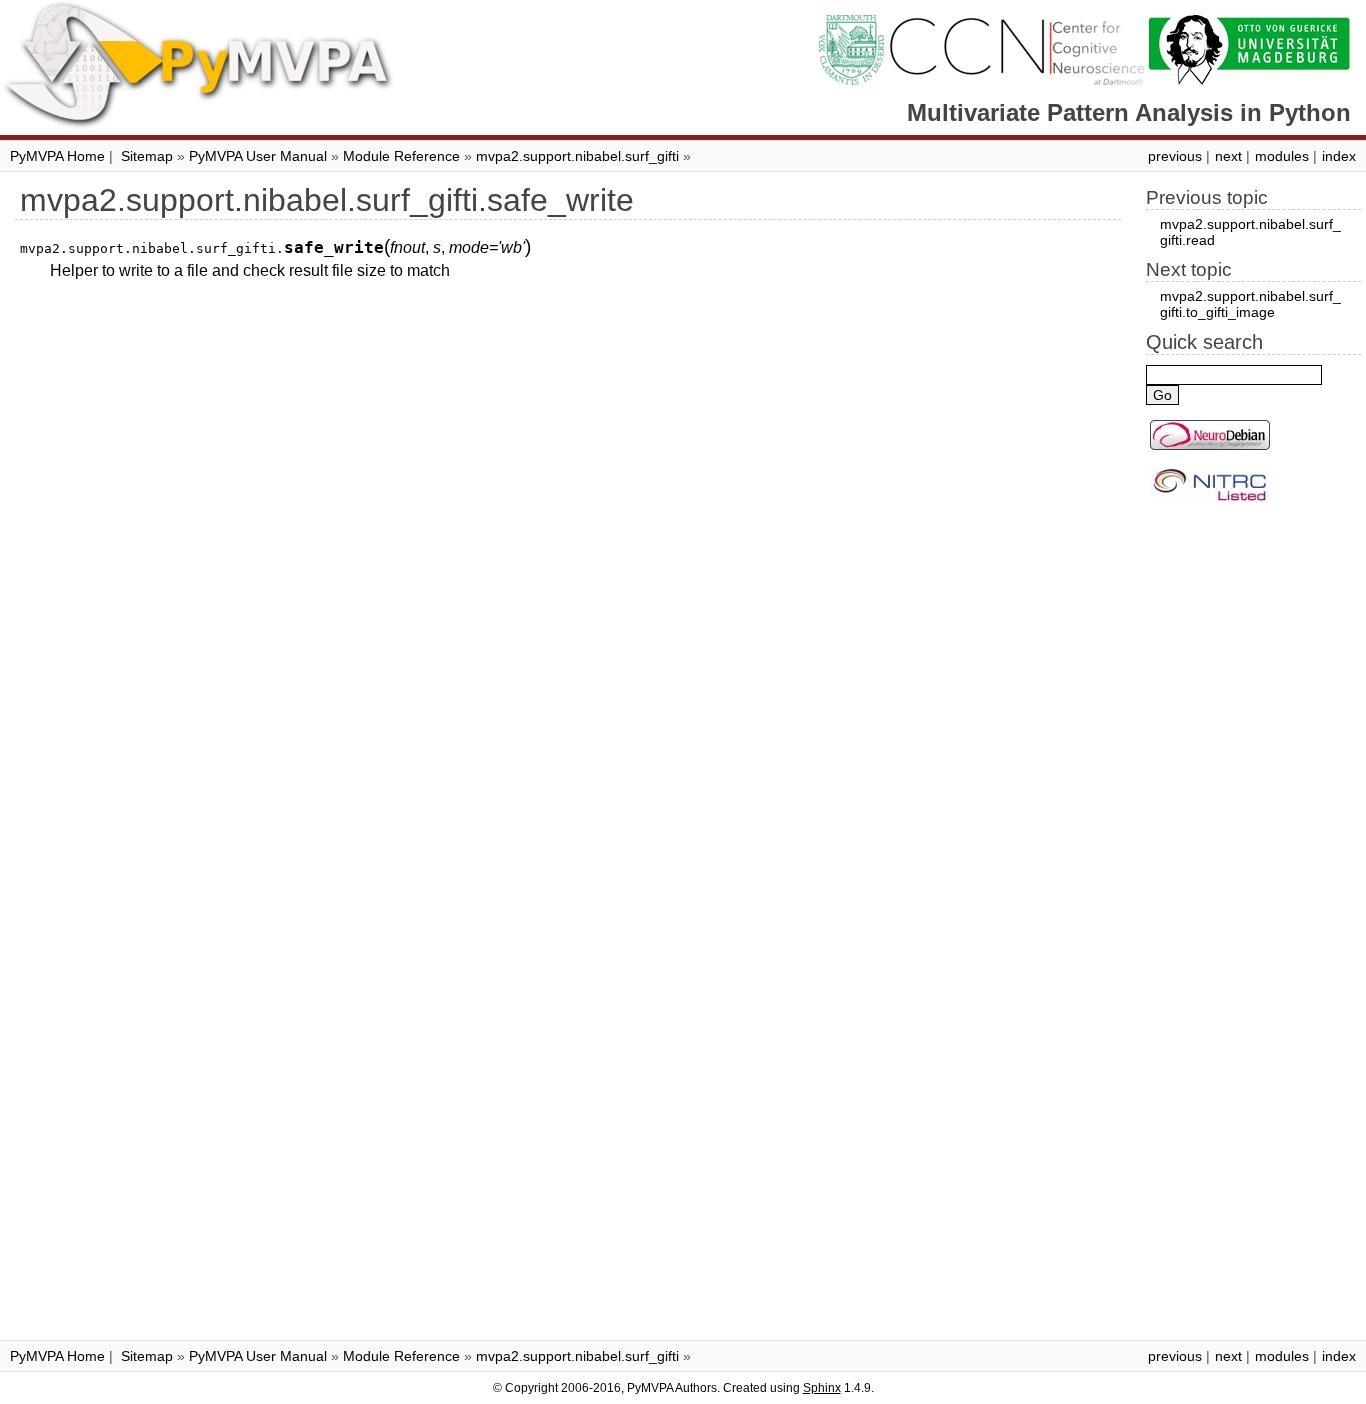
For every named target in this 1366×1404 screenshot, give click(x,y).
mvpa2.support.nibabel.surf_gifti (577, 156)
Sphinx (822, 1388)
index (1339, 156)
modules (1282, 156)
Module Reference (401, 156)
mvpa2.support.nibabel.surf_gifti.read (1250, 232)
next (1228, 156)
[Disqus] (568, 548)
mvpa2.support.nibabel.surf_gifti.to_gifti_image (1250, 304)
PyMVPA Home (57, 156)
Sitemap (147, 156)
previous (1175, 156)
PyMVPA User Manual (258, 156)
